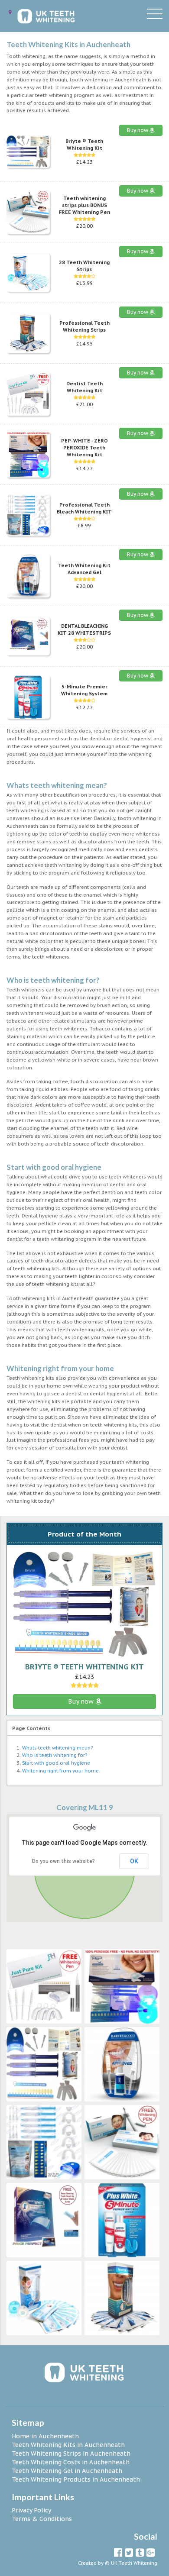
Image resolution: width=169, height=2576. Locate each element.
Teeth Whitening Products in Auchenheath (76, 2479)
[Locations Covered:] (10, 12)
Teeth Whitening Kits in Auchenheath (68, 2445)
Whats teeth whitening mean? (57, 1748)
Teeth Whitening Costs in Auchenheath (71, 2462)
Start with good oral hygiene (56, 1763)
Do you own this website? (63, 1861)
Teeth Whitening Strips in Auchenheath (71, 2453)
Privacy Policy (31, 2510)
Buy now (138, 130)
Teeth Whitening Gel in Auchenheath (67, 2471)
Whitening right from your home (60, 1771)
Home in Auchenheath (45, 2436)
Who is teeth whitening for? (55, 1755)
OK (134, 1861)
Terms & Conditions (42, 2519)
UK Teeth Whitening (134, 2563)
